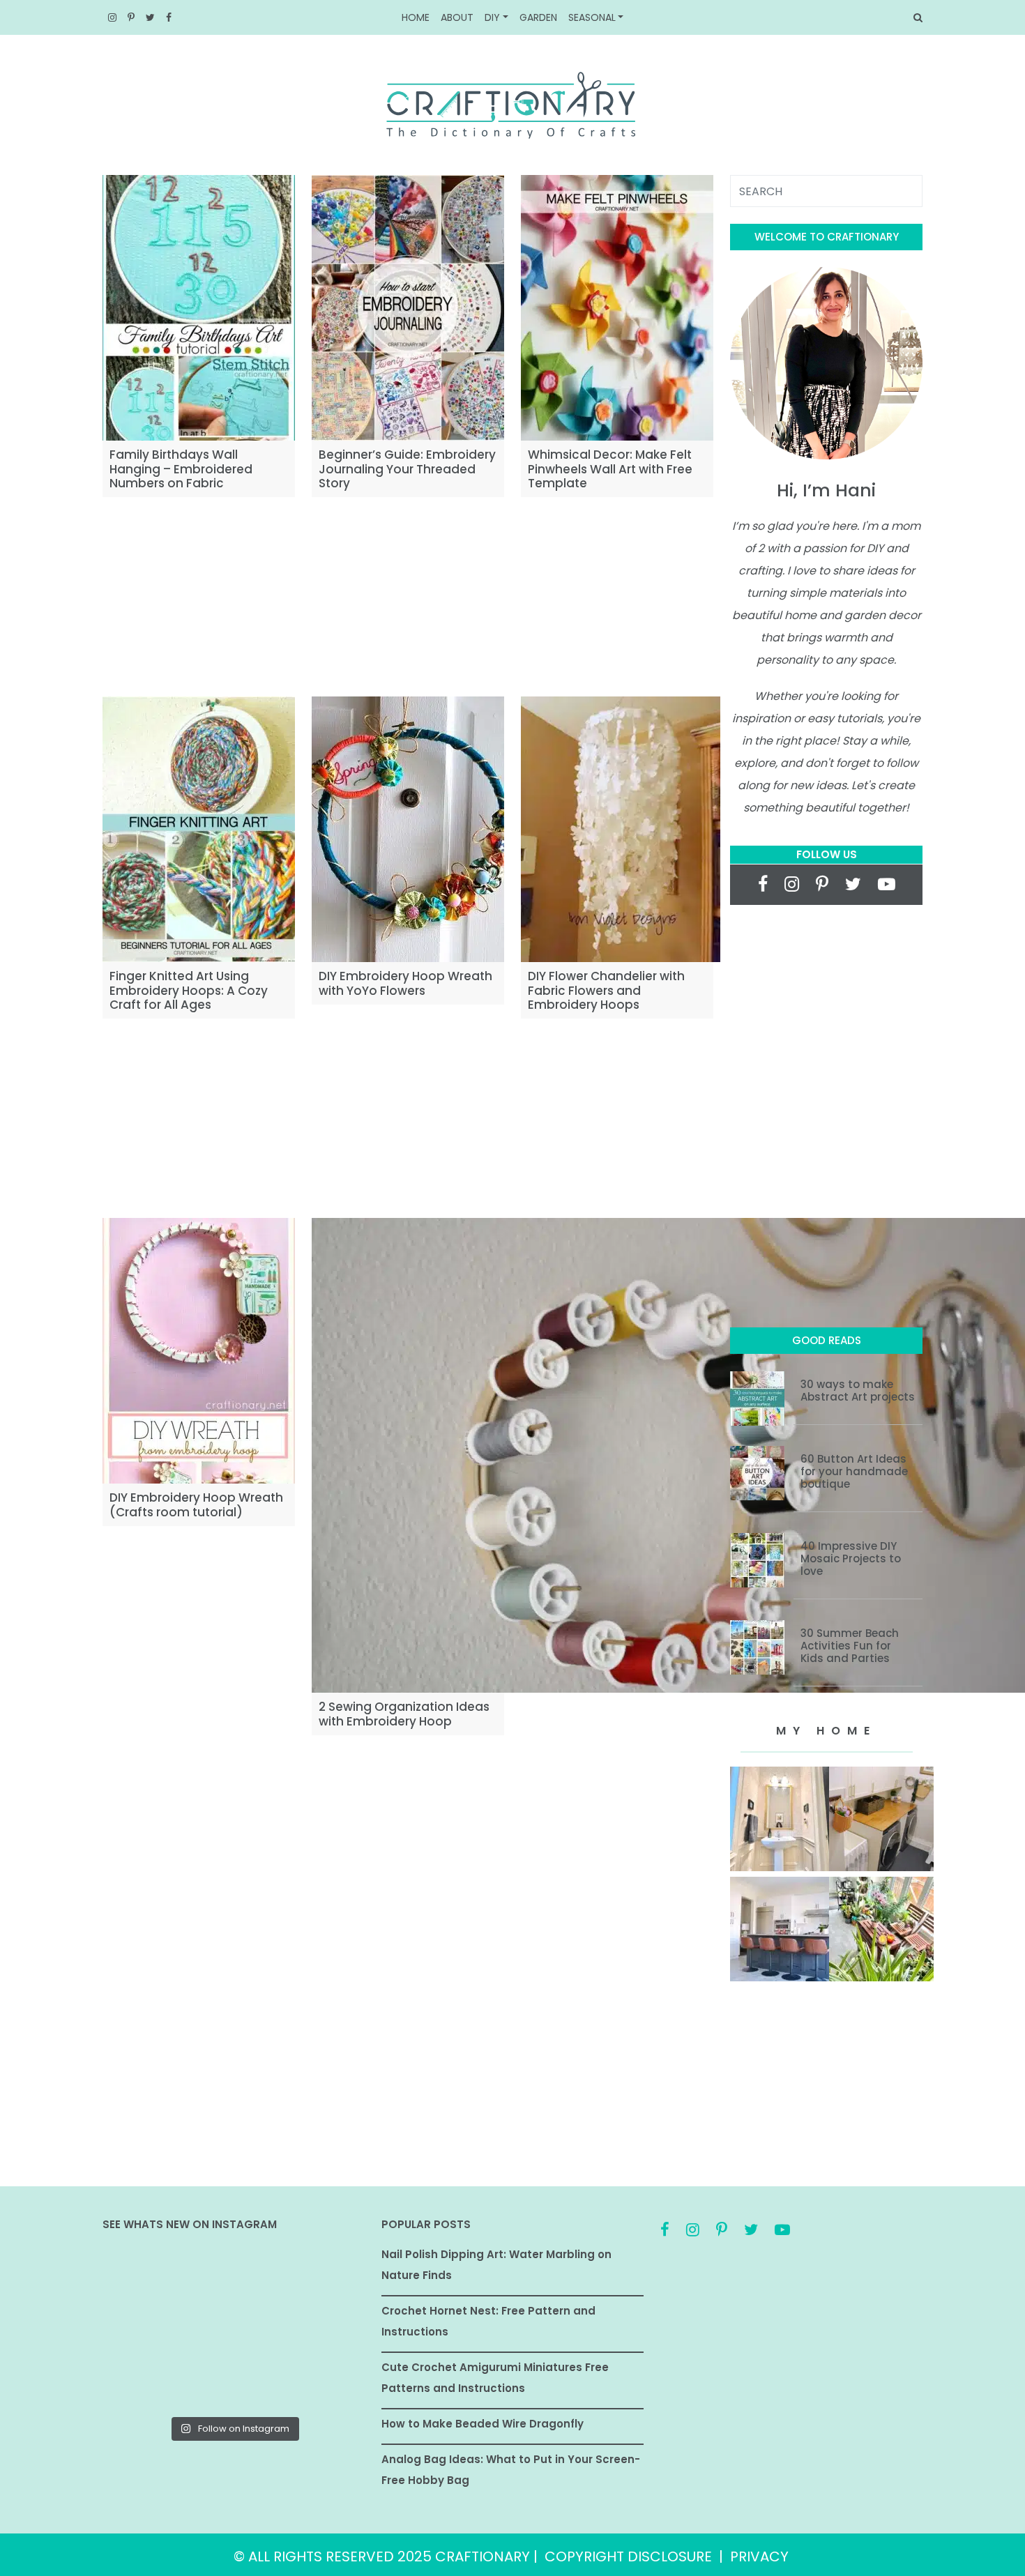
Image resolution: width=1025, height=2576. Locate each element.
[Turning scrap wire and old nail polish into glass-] (234, 2276)
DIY (492, 17)
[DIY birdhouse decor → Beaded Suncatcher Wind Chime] (144, 2329)
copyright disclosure (628, 2556)
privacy (759, 2556)
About (457, 17)
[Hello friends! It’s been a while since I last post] (323, 2382)
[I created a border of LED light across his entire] (234, 2382)
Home (416, 17)
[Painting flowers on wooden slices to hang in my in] (144, 2382)
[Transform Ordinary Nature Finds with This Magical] (144, 2276)
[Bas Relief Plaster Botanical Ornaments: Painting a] (323, 2329)
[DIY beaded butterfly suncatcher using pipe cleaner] (323, 2276)
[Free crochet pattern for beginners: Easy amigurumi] (234, 2329)
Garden (538, 17)
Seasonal (592, 17)
